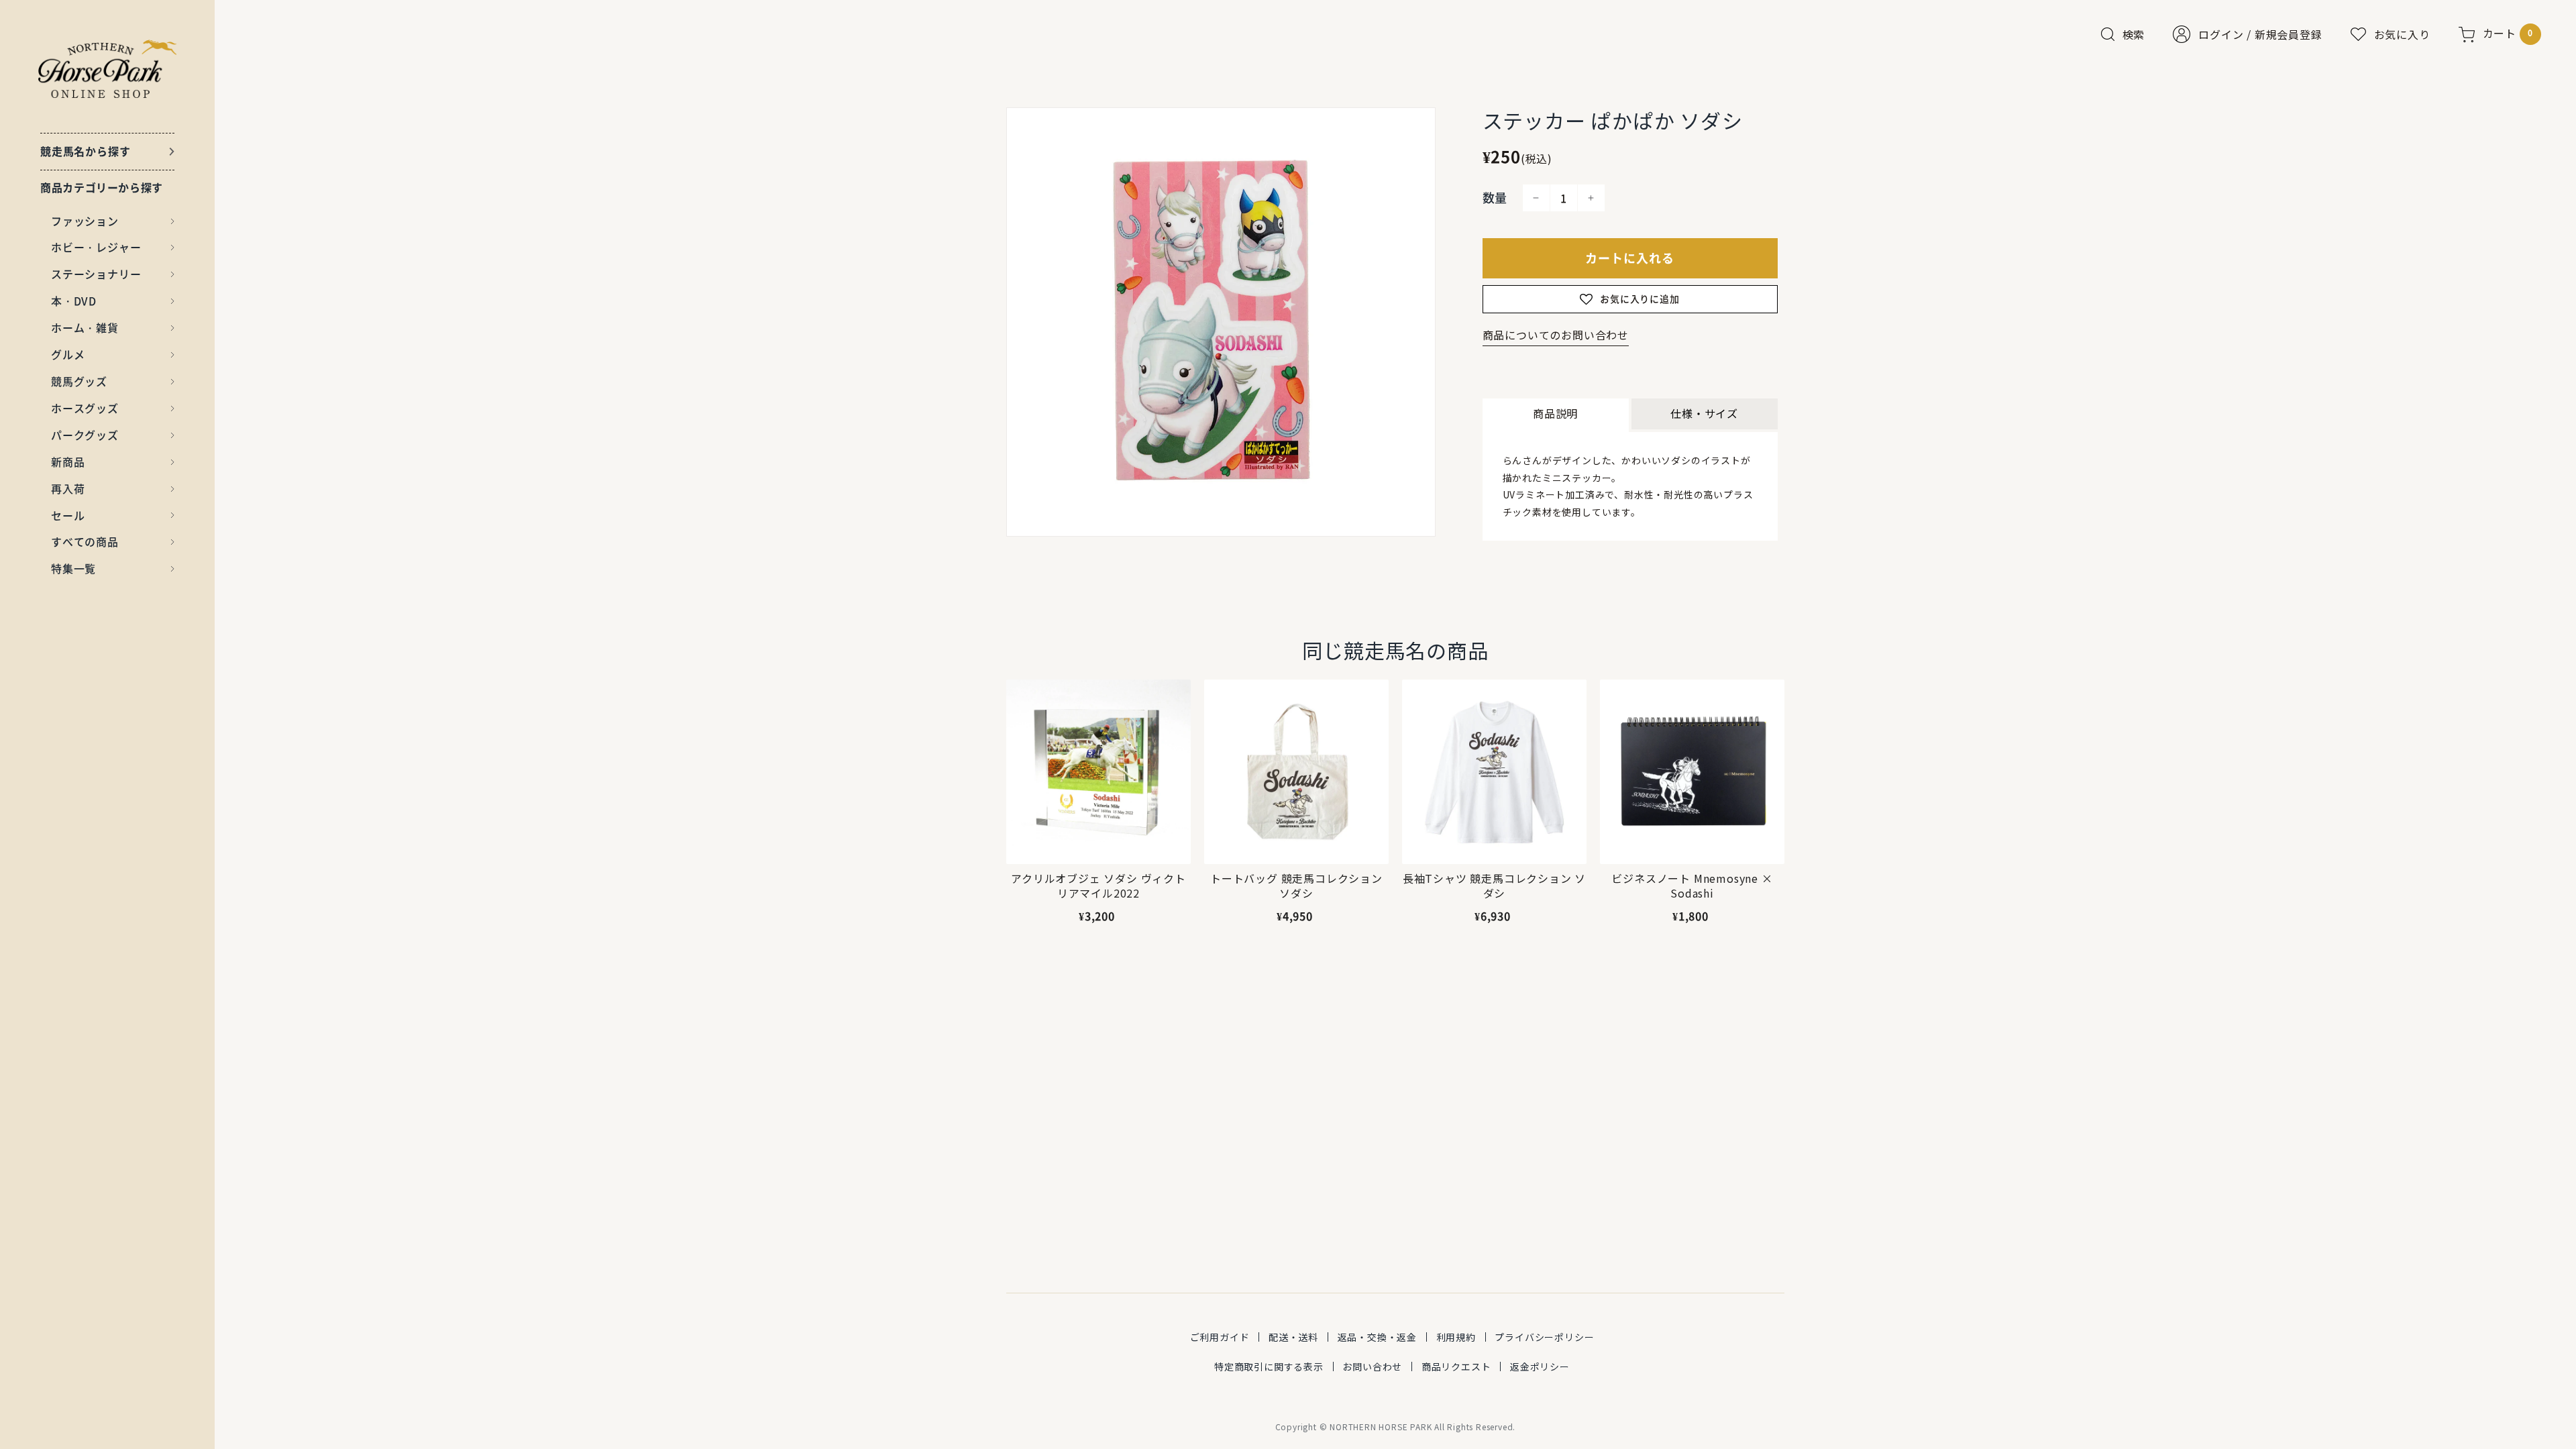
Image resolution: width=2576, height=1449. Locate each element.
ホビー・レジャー (96, 247)
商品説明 (1555, 413)
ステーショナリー (96, 274)
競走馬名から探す (85, 151)
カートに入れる (1630, 258)
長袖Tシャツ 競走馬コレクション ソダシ (1494, 886)
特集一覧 (73, 568)
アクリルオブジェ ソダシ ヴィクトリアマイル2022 (1098, 886)
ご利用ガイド (1220, 1337)
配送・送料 (1293, 1337)
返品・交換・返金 (1377, 1337)
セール (68, 515)
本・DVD (74, 301)
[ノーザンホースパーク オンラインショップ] (108, 69)
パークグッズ (85, 435)
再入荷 (68, 488)
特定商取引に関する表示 (1269, 1366)
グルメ (68, 354)
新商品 (68, 462)
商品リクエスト (1456, 1366)
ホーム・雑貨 (85, 327)
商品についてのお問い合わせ (1556, 335)
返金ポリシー (1540, 1366)
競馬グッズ (79, 381)
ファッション (85, 221)
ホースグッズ (85, 408)
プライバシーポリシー (1544, 1337)
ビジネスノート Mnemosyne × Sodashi (1692, 886)
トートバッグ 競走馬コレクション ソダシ (1296, 886)
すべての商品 (85, 541)
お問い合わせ (1372, 1366)
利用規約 (1456, 1337)
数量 (1495, 198)
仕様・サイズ (1704, 413)
